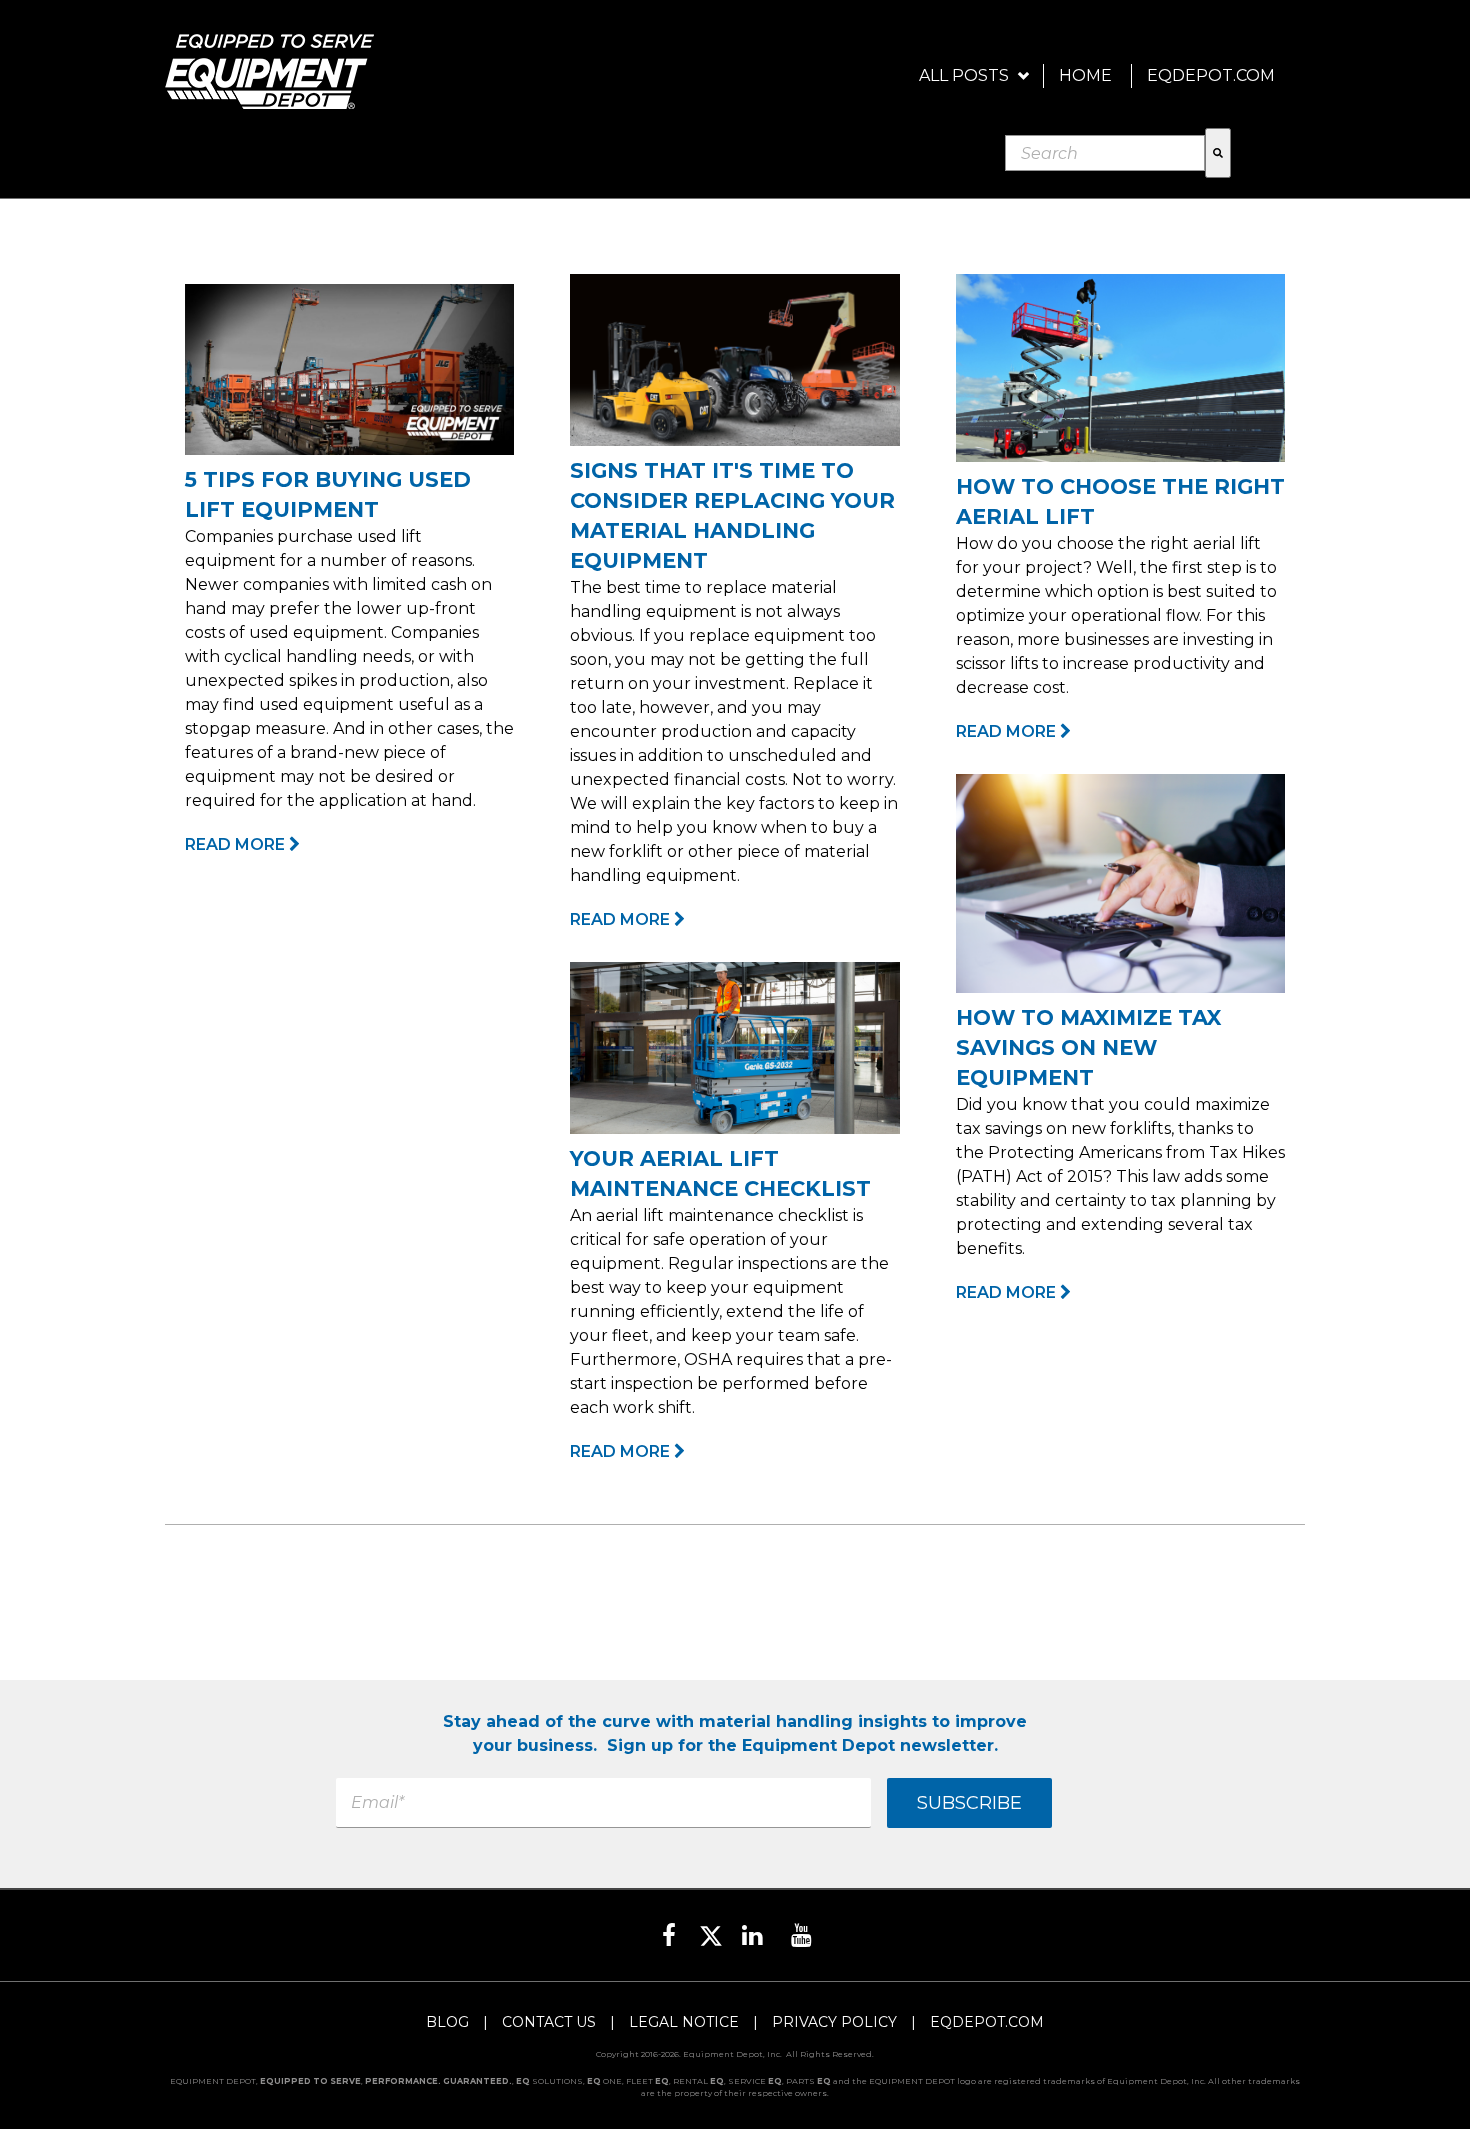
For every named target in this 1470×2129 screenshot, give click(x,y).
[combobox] (1105, 153)
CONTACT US (549, 2022)
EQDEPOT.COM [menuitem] (1211, 75)
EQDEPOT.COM (987, 2022)
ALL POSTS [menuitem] (964, 75)
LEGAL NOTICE (684, 2022)
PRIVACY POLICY (834, 2022)
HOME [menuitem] (1085, 75)
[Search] (1218, 153)
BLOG (447, 2022)
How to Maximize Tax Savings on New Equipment (1088, 1047)
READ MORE (237, 844)
